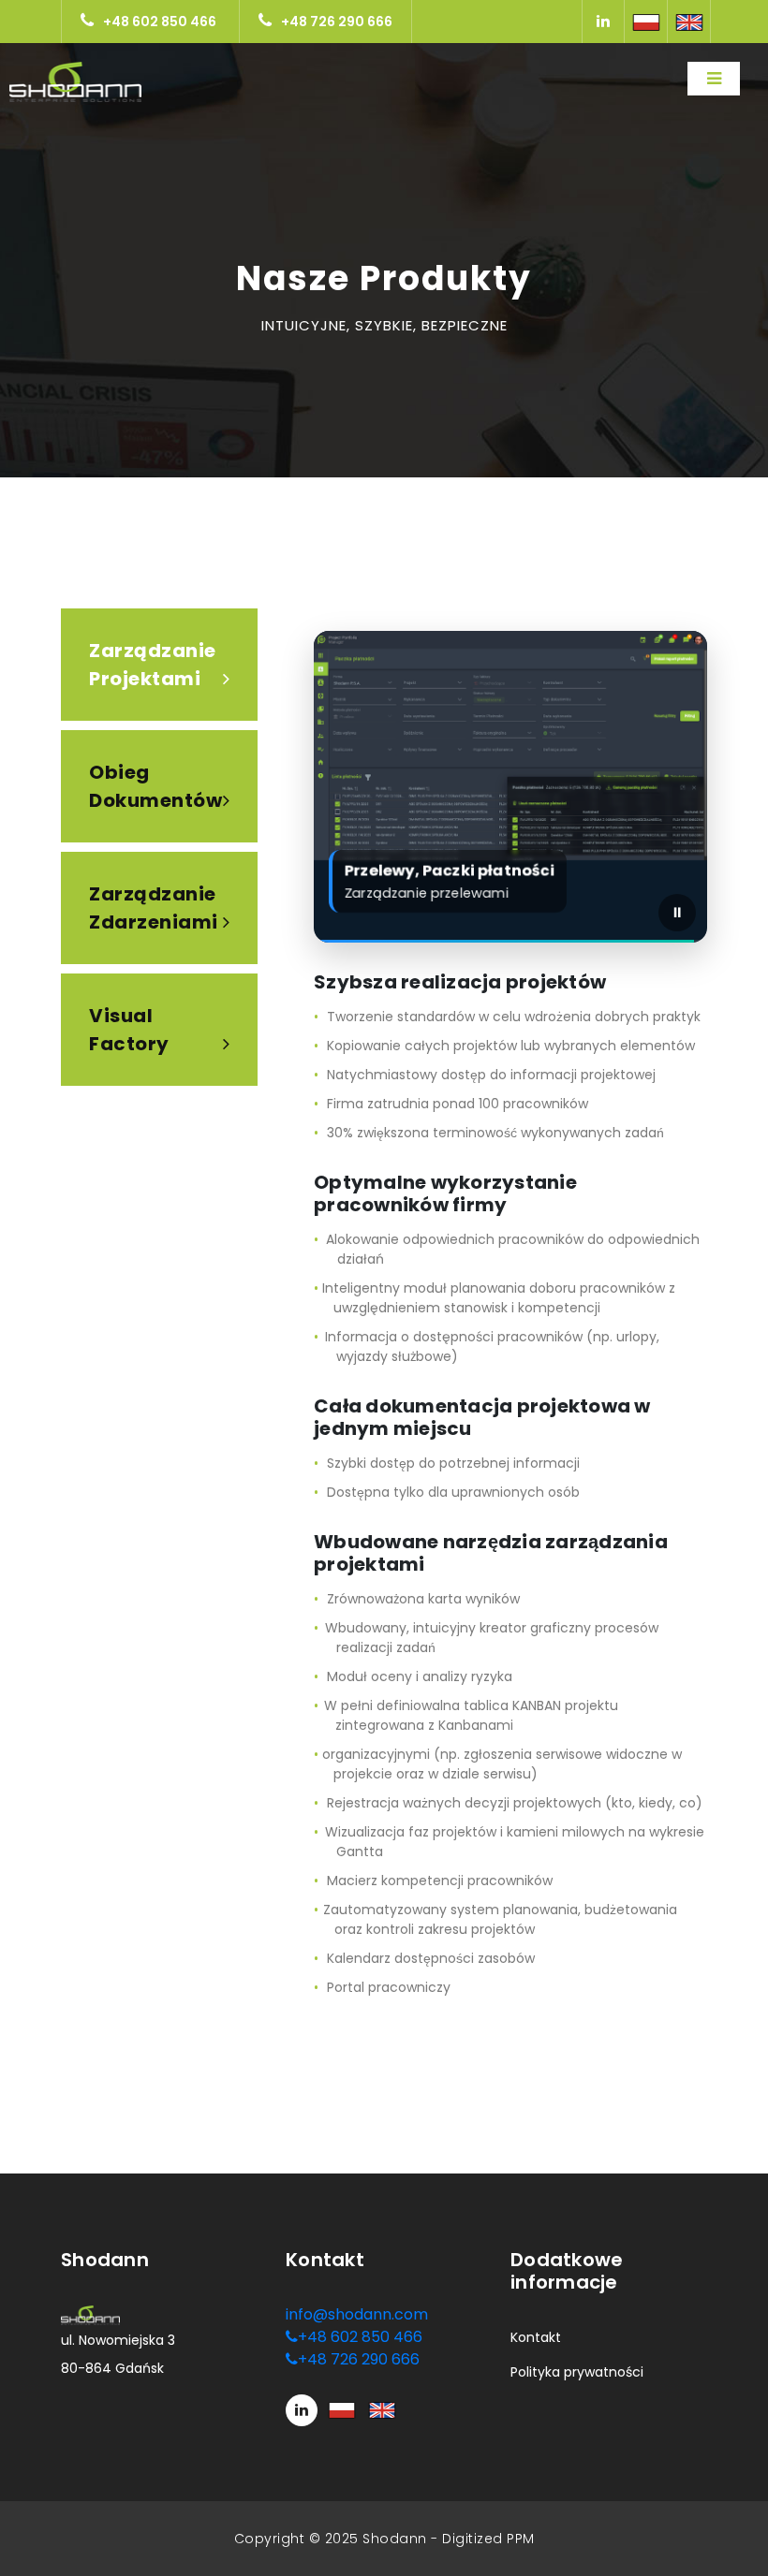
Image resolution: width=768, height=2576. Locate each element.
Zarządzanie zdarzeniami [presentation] (154, 908)
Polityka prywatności (577, 2372)
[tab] (159, 665)
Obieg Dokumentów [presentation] (155, 786)
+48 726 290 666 (337, 22)
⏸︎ (678, 912)
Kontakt (536, 2337)
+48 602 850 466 (160, 22)
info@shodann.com (357, 2314)
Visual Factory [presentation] (129, 1030)
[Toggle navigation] (714, 79)
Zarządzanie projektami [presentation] (153, 665)
